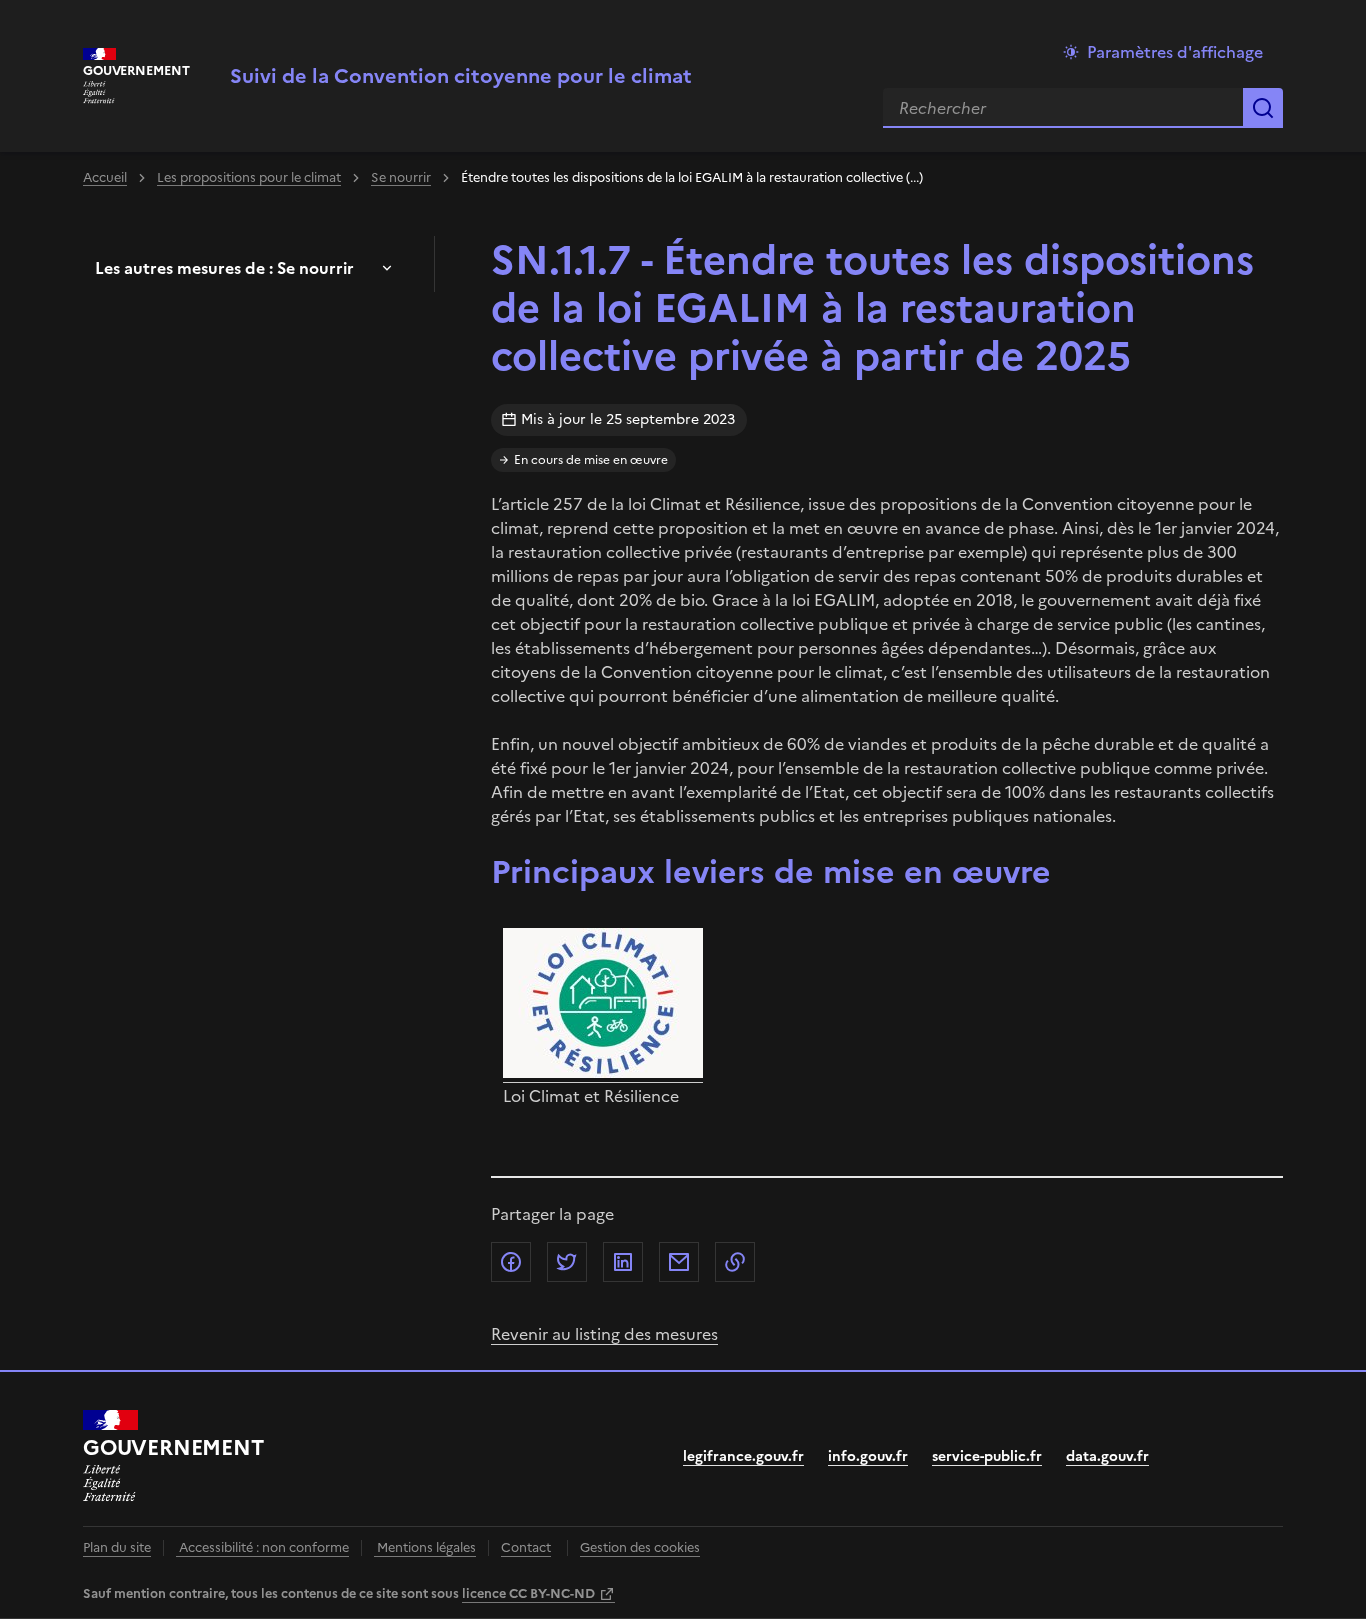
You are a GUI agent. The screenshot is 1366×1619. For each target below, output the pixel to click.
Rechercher (1263, 108)
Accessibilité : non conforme (262, 1547)
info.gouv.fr (868, 1456)
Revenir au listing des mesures (604, 1334)
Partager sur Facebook (511, 1262)
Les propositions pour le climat (249, 177)
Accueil (105, 177)
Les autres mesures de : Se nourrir (224, 268)
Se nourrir (401, 177)
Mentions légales (425, 1547)
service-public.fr (987, 1456)
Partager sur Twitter (567, 1262)
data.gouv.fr (1107, 1456)
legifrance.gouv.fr (743, 1456)
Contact (526, 1547)
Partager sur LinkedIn (623, 1262)
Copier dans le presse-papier (735, 1262)
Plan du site (117, 1547)
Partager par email (679, 1262)
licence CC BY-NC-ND (528, 1593)
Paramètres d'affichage (1175, 52)
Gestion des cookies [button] (640, 1547)
